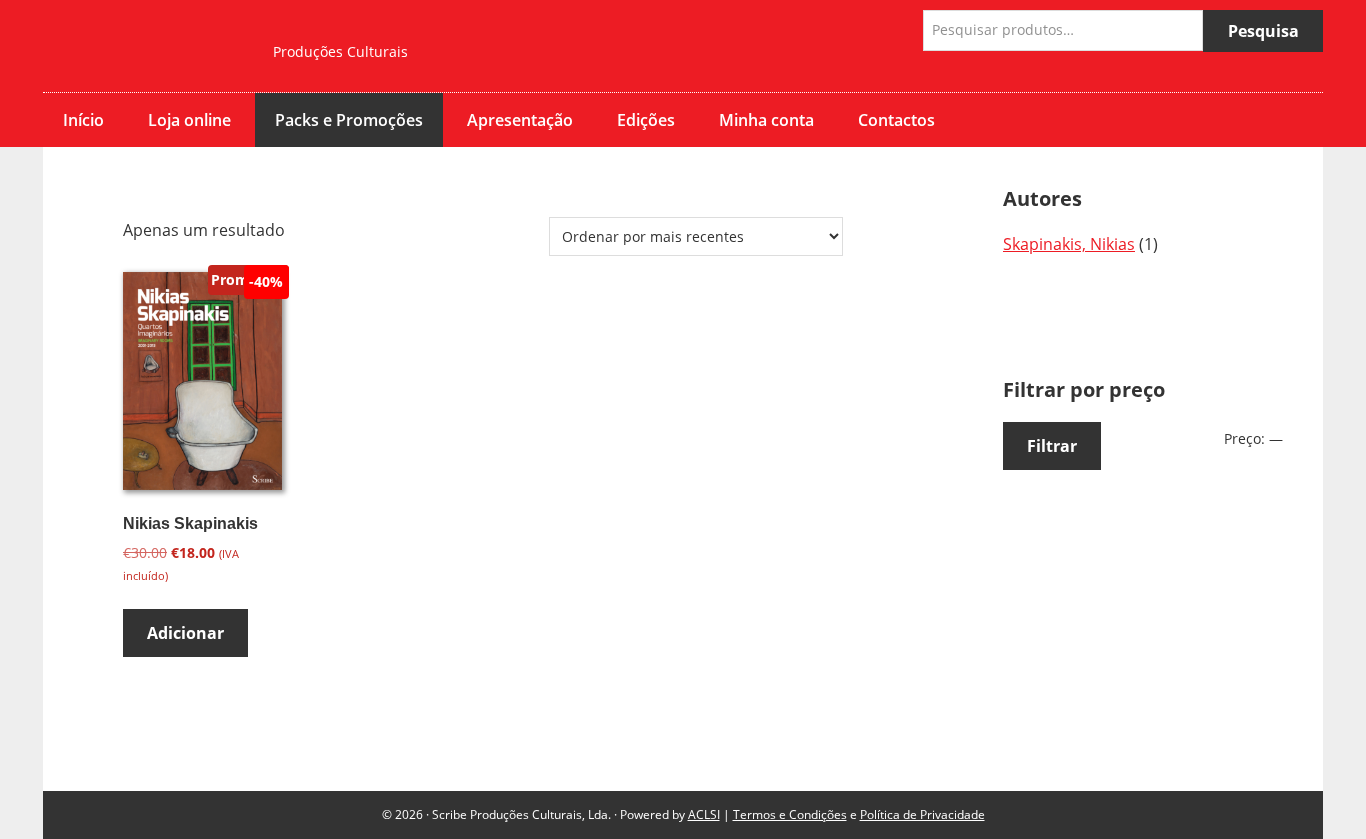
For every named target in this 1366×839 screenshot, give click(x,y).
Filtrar (1052, 446)
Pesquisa (1263, 31)
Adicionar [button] (185, 633)
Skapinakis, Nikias (1069, 244)
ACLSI (704, 814)
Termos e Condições (790, 814)
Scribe (143, 46)
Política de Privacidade (922, 814)
